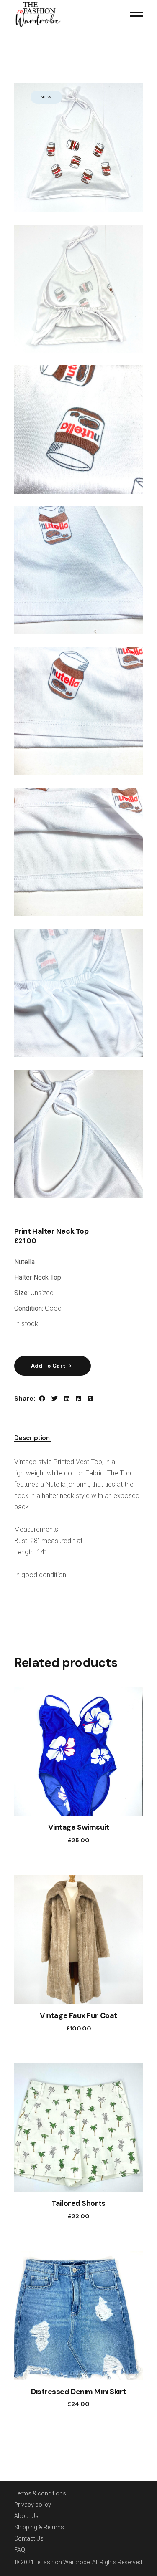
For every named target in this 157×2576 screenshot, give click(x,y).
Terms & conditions (40, 2493)
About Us (26, 2516)
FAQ (20, 2550)
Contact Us (29, 2538)
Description (32, 1438)
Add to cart (49, 1366)
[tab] (33, 1436)
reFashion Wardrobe (62, 2562)
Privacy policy (33, 2505)
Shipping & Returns (39, 2527)
